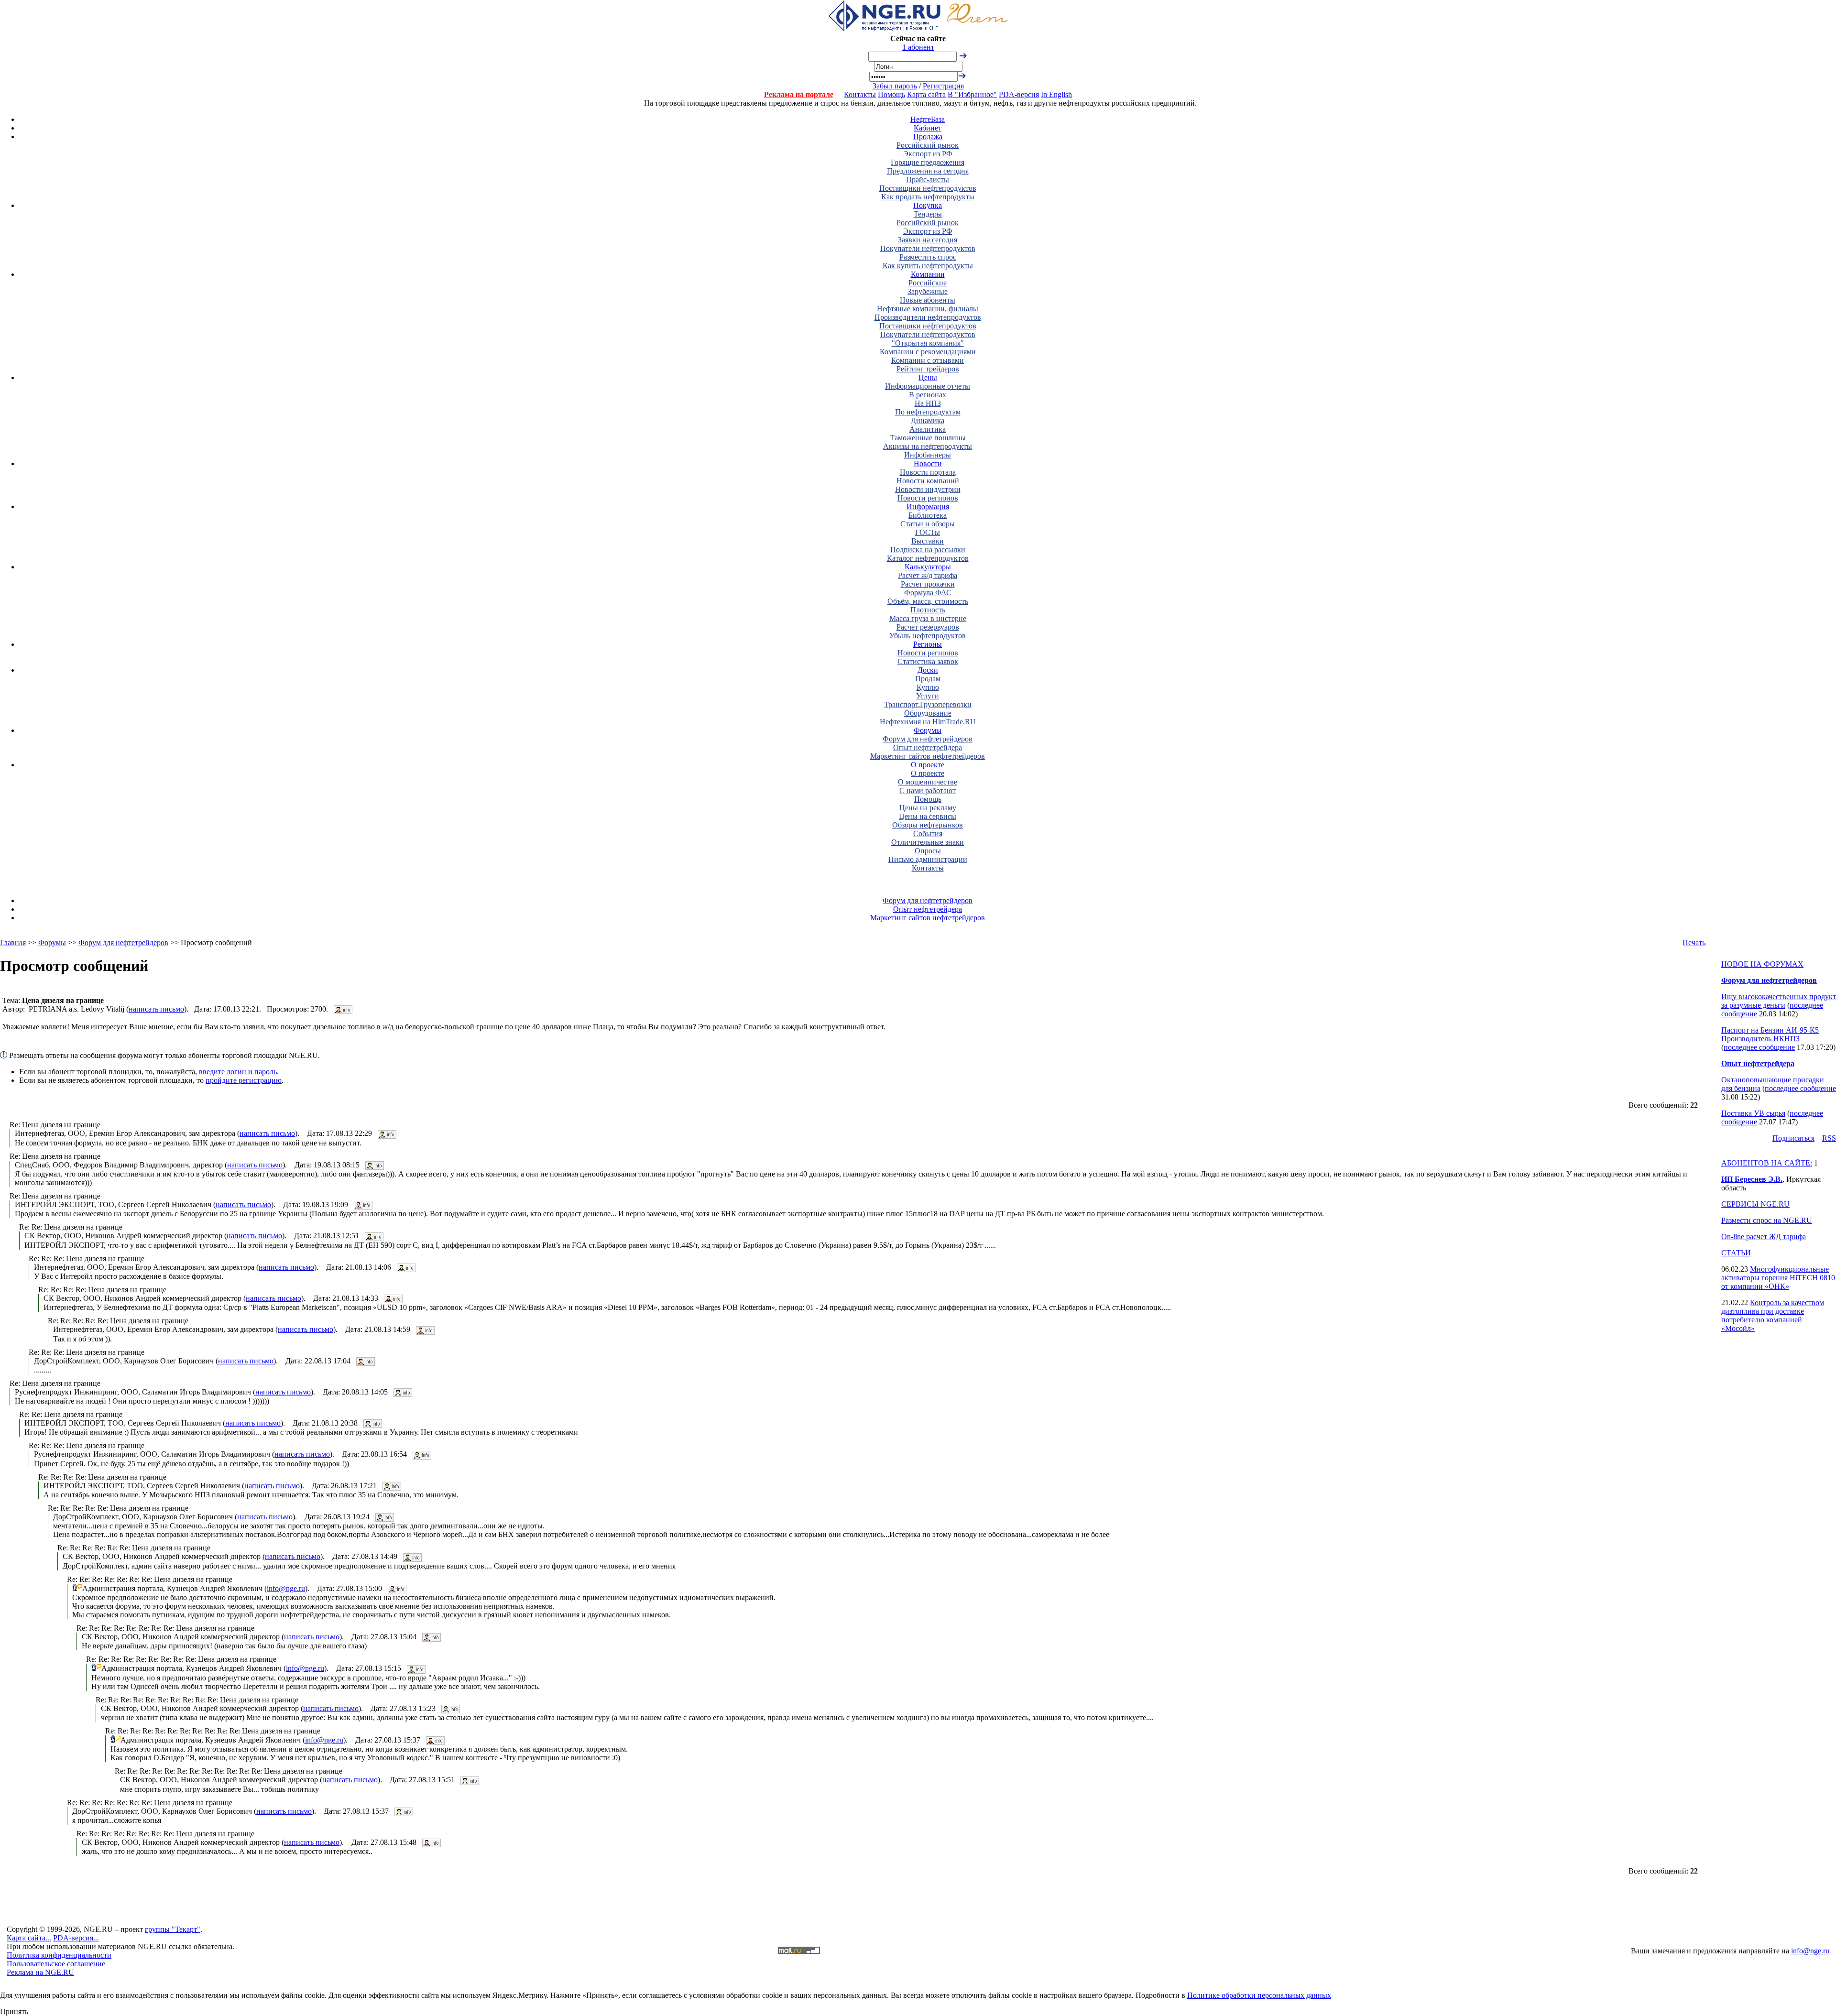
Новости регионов (928, 498)
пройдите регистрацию (244, 1080)
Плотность (928, 610)
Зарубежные (928, 291)
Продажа (928, 136)
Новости (928, 463)
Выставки (928, 541)
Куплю (928, 687)
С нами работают (928, 790)
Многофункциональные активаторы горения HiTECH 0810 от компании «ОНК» (1778, 1278)
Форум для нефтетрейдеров (928, 739)
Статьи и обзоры (928, 524)
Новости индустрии (928, 489)
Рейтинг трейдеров (928, 369)
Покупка (928, 205)
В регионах (928, 395)
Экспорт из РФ (928, 154)
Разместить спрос (928, 257)
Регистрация (943, 86)
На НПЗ (928, 403)
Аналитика (928, 429)
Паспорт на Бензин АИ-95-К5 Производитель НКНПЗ (1770, 1034)
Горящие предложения (928, 162)
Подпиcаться (1793, 1138)
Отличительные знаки (928, 842)
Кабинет (928, 128)
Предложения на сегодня (928, 171)
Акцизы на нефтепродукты (928, 446)
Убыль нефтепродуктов (928, 636)
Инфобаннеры (928, 455)
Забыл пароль (895, 86)
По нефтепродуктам (928, 412)
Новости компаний (928, 481)
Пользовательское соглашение (56, 1964)
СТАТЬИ (1736, 1253)
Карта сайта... (29, 1938)
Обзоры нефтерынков (928, 825)
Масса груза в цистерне (928, 618)
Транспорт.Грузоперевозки (928, 704)
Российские (928, 283)
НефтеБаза (928, 119)
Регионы (928, 644)
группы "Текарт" (173, 1929)
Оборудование (928, 713)
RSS (1829, 1138)
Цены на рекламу (928, 808)
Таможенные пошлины (928, 438)
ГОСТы (928, 532)
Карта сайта (926, 94)
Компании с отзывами (928, 360)
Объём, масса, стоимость (928, 601)
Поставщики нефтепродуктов (928, 188)
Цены (928, 377)
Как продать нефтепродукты (928, 197)
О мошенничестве (928, 782)
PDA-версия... (76, 1938)
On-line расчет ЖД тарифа (1764, 1237)
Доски (928, 670)
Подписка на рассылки (928, 550)
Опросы (928, 851)
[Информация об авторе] (343, 1009)
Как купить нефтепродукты (928, 266)
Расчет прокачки (928, 584)
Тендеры (928, 214)
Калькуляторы (928, 567)
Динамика (928, 420)
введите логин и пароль (238, 1072)
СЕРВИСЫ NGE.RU (1755, 1204)
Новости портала (928, 472)
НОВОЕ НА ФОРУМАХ (1762, 964)
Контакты (860, 94)
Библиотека (928, 515)
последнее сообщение (1759, 1047)
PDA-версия (1019, 94)
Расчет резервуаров (928, 627)
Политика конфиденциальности (59, 1955)
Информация (928, 507)
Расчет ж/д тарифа (928, 575)
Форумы (928, 730)
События (928, 834)
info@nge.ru (286, 1588)
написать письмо (156, 1009)
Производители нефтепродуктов (928, 317)
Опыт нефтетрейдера (928, 747)
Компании (928, 274)
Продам (928, 679)
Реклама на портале (799, 94)
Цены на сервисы (928, 816)
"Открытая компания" (928, 343)
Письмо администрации (928, 859)
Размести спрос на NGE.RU (1767, 1220)
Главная (13, 943)
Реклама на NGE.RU (40, 1972)
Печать (1694, 943)
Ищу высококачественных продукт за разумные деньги (1779, 1001)
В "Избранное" (972, 94)
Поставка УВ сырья (1753, 1113)
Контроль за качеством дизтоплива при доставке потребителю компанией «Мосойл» (1773, 1315)
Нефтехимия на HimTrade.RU (928, 722)
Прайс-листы (928, 180)
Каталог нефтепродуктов (928, 558)
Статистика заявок (928, 661)
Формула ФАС (928, 593)
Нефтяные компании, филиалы (928, 309)
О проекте (928, 765)
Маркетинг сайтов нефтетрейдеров (928, 756)
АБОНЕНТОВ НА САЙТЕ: (1767, 1163)
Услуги (928, 696)
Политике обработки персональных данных (1259, 1995)
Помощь (891, 94)
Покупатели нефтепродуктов (928, 248)
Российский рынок (928, 145)
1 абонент (918, 47)
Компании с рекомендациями (928, 352)
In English (1056, 94)
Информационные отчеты (928, 386)
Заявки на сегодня (928, 240)
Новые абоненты (928, 300)
